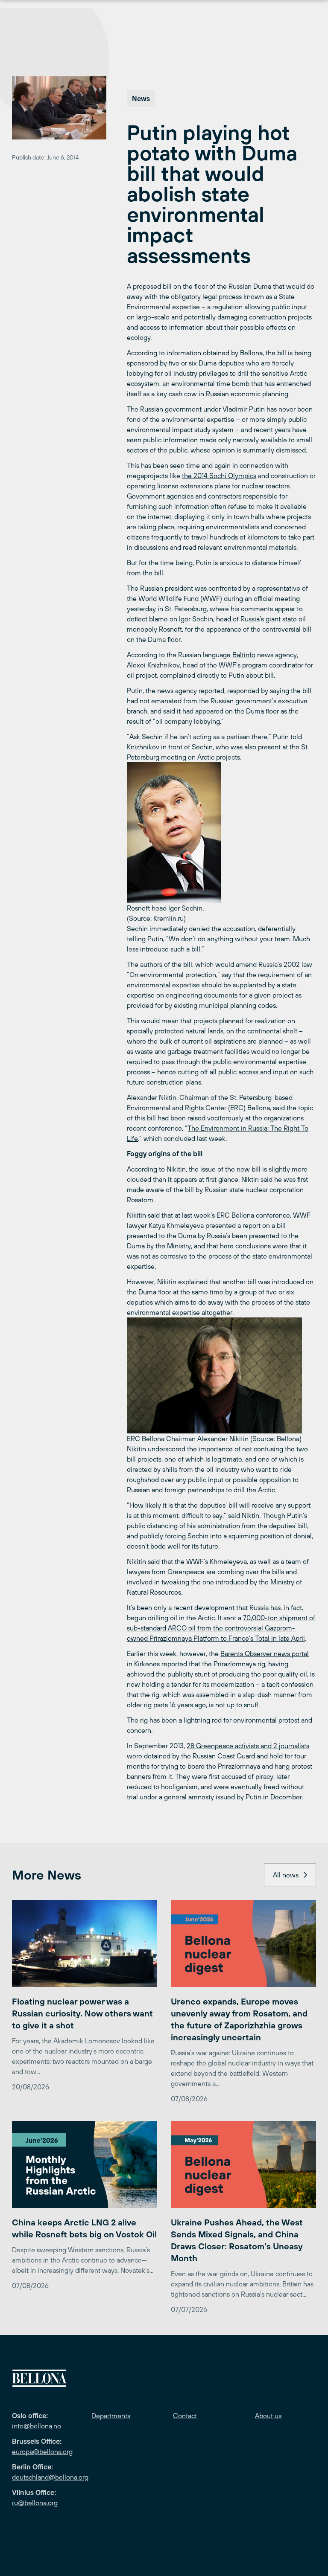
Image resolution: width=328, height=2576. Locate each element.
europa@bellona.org (42, 2451)
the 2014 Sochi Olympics (219, 476)
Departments (111, 2416)
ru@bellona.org (35, 2503)
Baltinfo (244, 655)
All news (286, 1875)
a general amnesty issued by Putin (210, 1797)
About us (268, 2416)
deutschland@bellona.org (50, 2477)
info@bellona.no (37, 2426)
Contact (185, 2416)
